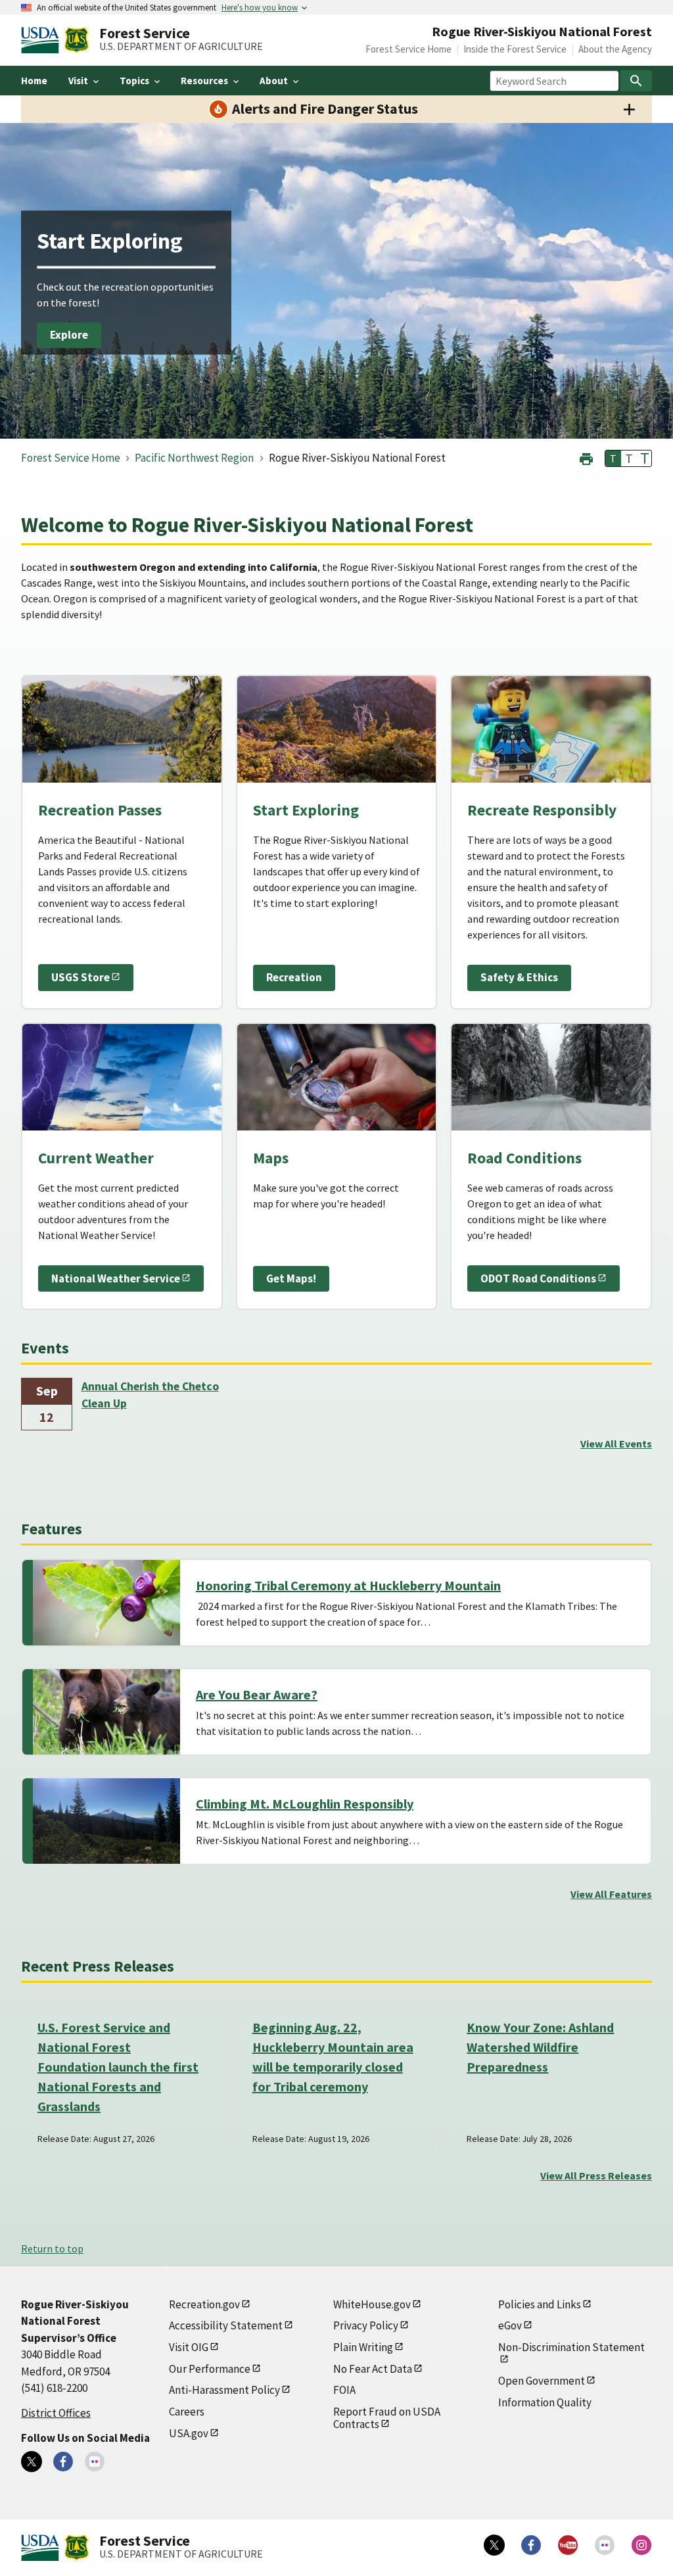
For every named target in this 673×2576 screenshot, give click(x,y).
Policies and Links (540, 2304)
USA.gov (189, 2433)
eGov (510, 2325)
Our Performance (210, 2369)
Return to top (52, 2248)
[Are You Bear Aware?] (106, 1712)
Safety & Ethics (519, 977)
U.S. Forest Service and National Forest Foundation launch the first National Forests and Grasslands (118, 2067)
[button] (586, 457)
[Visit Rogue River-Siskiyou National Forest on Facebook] (63, 2462)
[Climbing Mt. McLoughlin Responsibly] (106, 1821)
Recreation (294, 977)
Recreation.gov (204, 2304)
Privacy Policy (366, 2325)
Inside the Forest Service (515, 49)
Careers (187, 2412)
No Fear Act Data (373, 2369)
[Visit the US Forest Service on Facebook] (531, 2545)
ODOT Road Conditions (538, 1278)
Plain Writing (363, 2347)
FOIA (344, 2390)
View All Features (611, 1894)
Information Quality (545, 2402)
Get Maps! (291, 1278)
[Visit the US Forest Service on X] (494, 2545)
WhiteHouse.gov (372, 2304)
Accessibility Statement (226, 2325)
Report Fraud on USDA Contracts (387, 2418)
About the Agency (615, 49)
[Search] (636, 81)
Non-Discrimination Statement (571, 2347)
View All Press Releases (596, 2175)
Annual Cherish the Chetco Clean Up (150, 1395)
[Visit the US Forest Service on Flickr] (605, 2545)
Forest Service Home (408, 49)
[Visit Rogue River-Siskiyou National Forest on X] (32, 2462)
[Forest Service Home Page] (77, 40)
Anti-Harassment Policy (224, 2390)
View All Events (616, 1444)
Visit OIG (189, 2347)
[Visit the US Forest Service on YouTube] (568, 2545)
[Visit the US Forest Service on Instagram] (641, 2545)
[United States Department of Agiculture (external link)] (43, 40)
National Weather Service (116, 1278)
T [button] (613, 458)
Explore (69, 335)
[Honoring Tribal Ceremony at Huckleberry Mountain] (106, 1603)
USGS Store (81, 977)
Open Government (542, 2381)
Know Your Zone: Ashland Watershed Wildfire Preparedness (540, 2047)
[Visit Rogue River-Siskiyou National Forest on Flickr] (95, 2462)
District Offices (56, 2413)
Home (34, 81)
